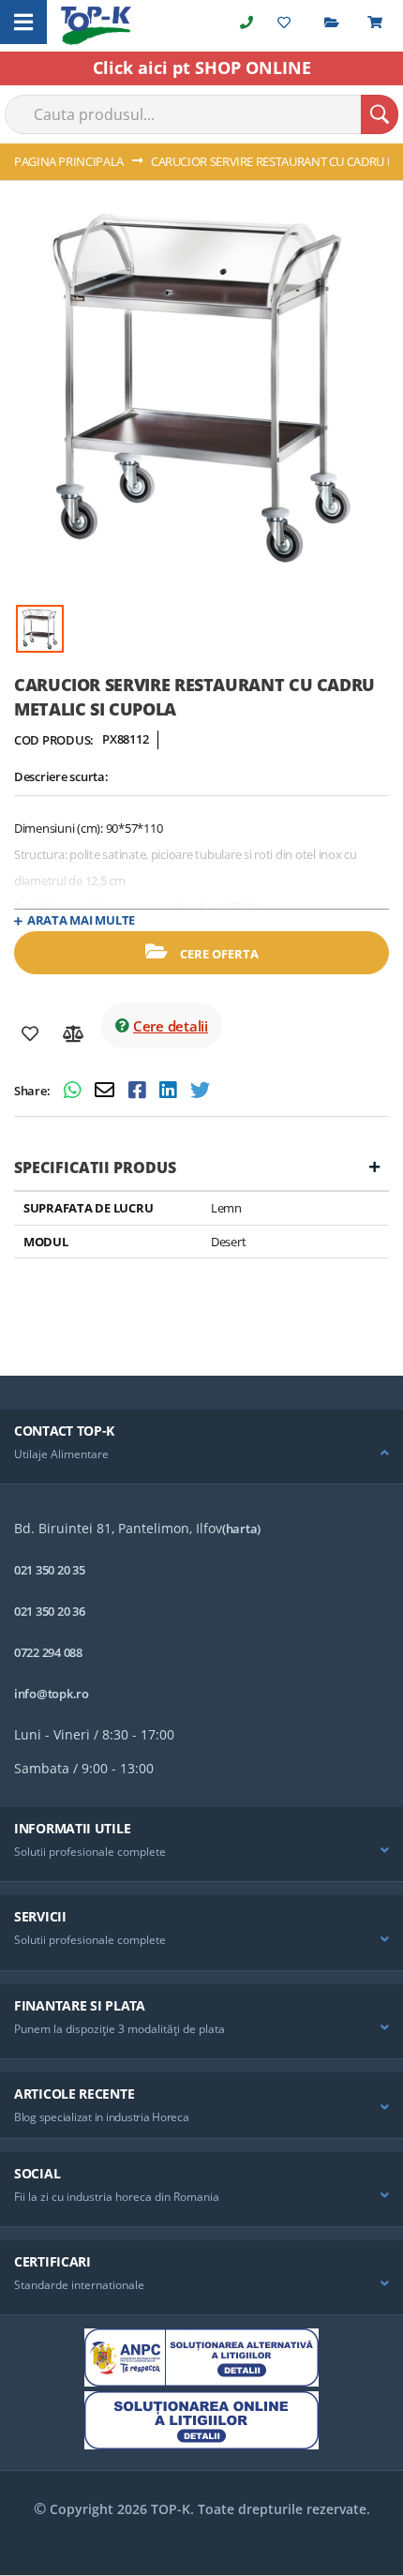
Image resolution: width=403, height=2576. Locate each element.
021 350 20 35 (50, 1570)
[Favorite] (30, 1034)
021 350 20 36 (50, 1611)
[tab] (201, 1447)
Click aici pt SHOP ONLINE (202, 68)
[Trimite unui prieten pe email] (107, 1092)
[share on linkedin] (170, 1092)
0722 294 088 (48, 1652)
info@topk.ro (52, 1694)
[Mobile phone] (246, 22)
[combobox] (201, 114)
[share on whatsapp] (75, 1092)
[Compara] (74, 1034)
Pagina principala (69, 161)
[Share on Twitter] (200, 1092)
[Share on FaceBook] (139, 1092)
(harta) (241, 1529)
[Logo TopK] (96, 26)
